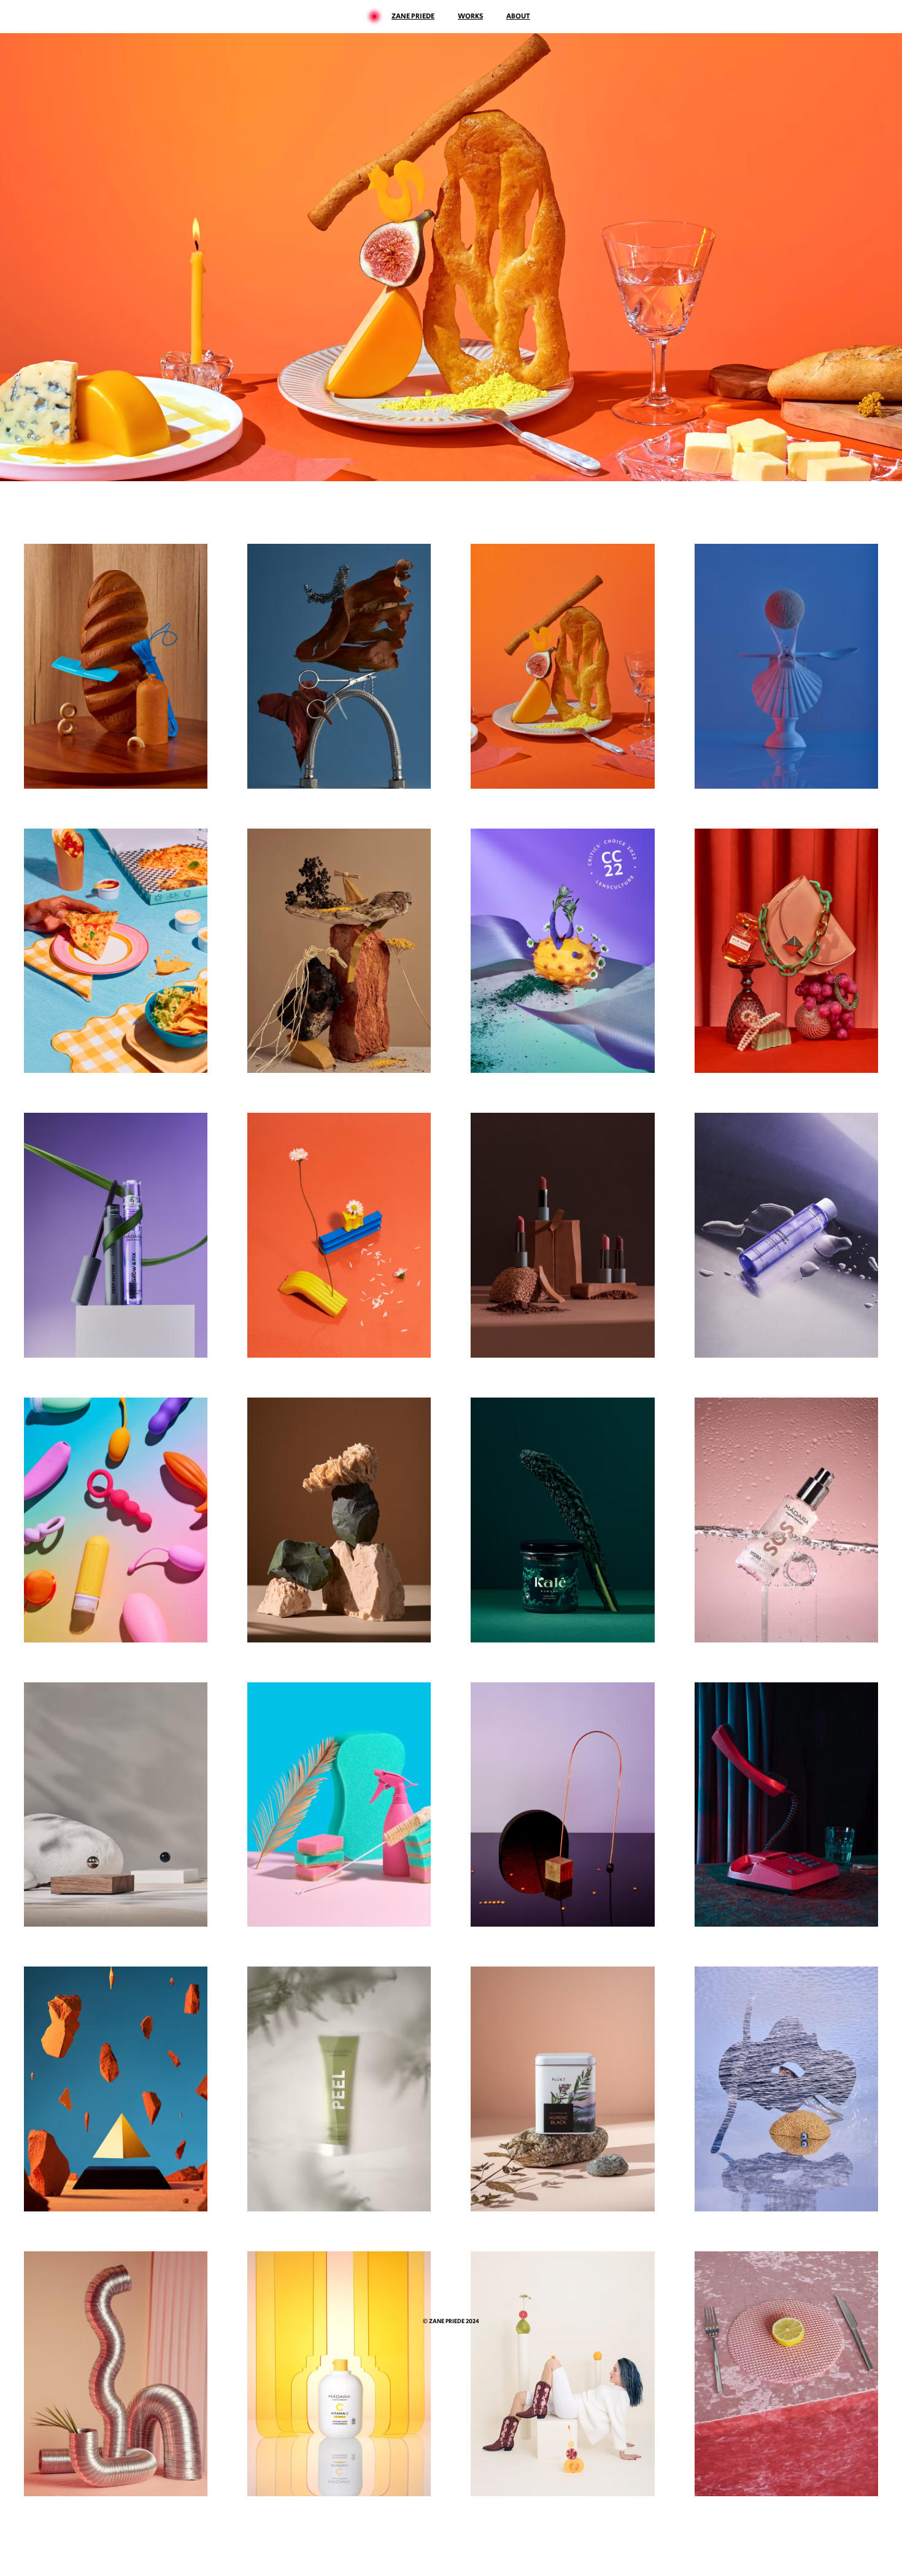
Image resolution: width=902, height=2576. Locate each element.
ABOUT (518, 16)
